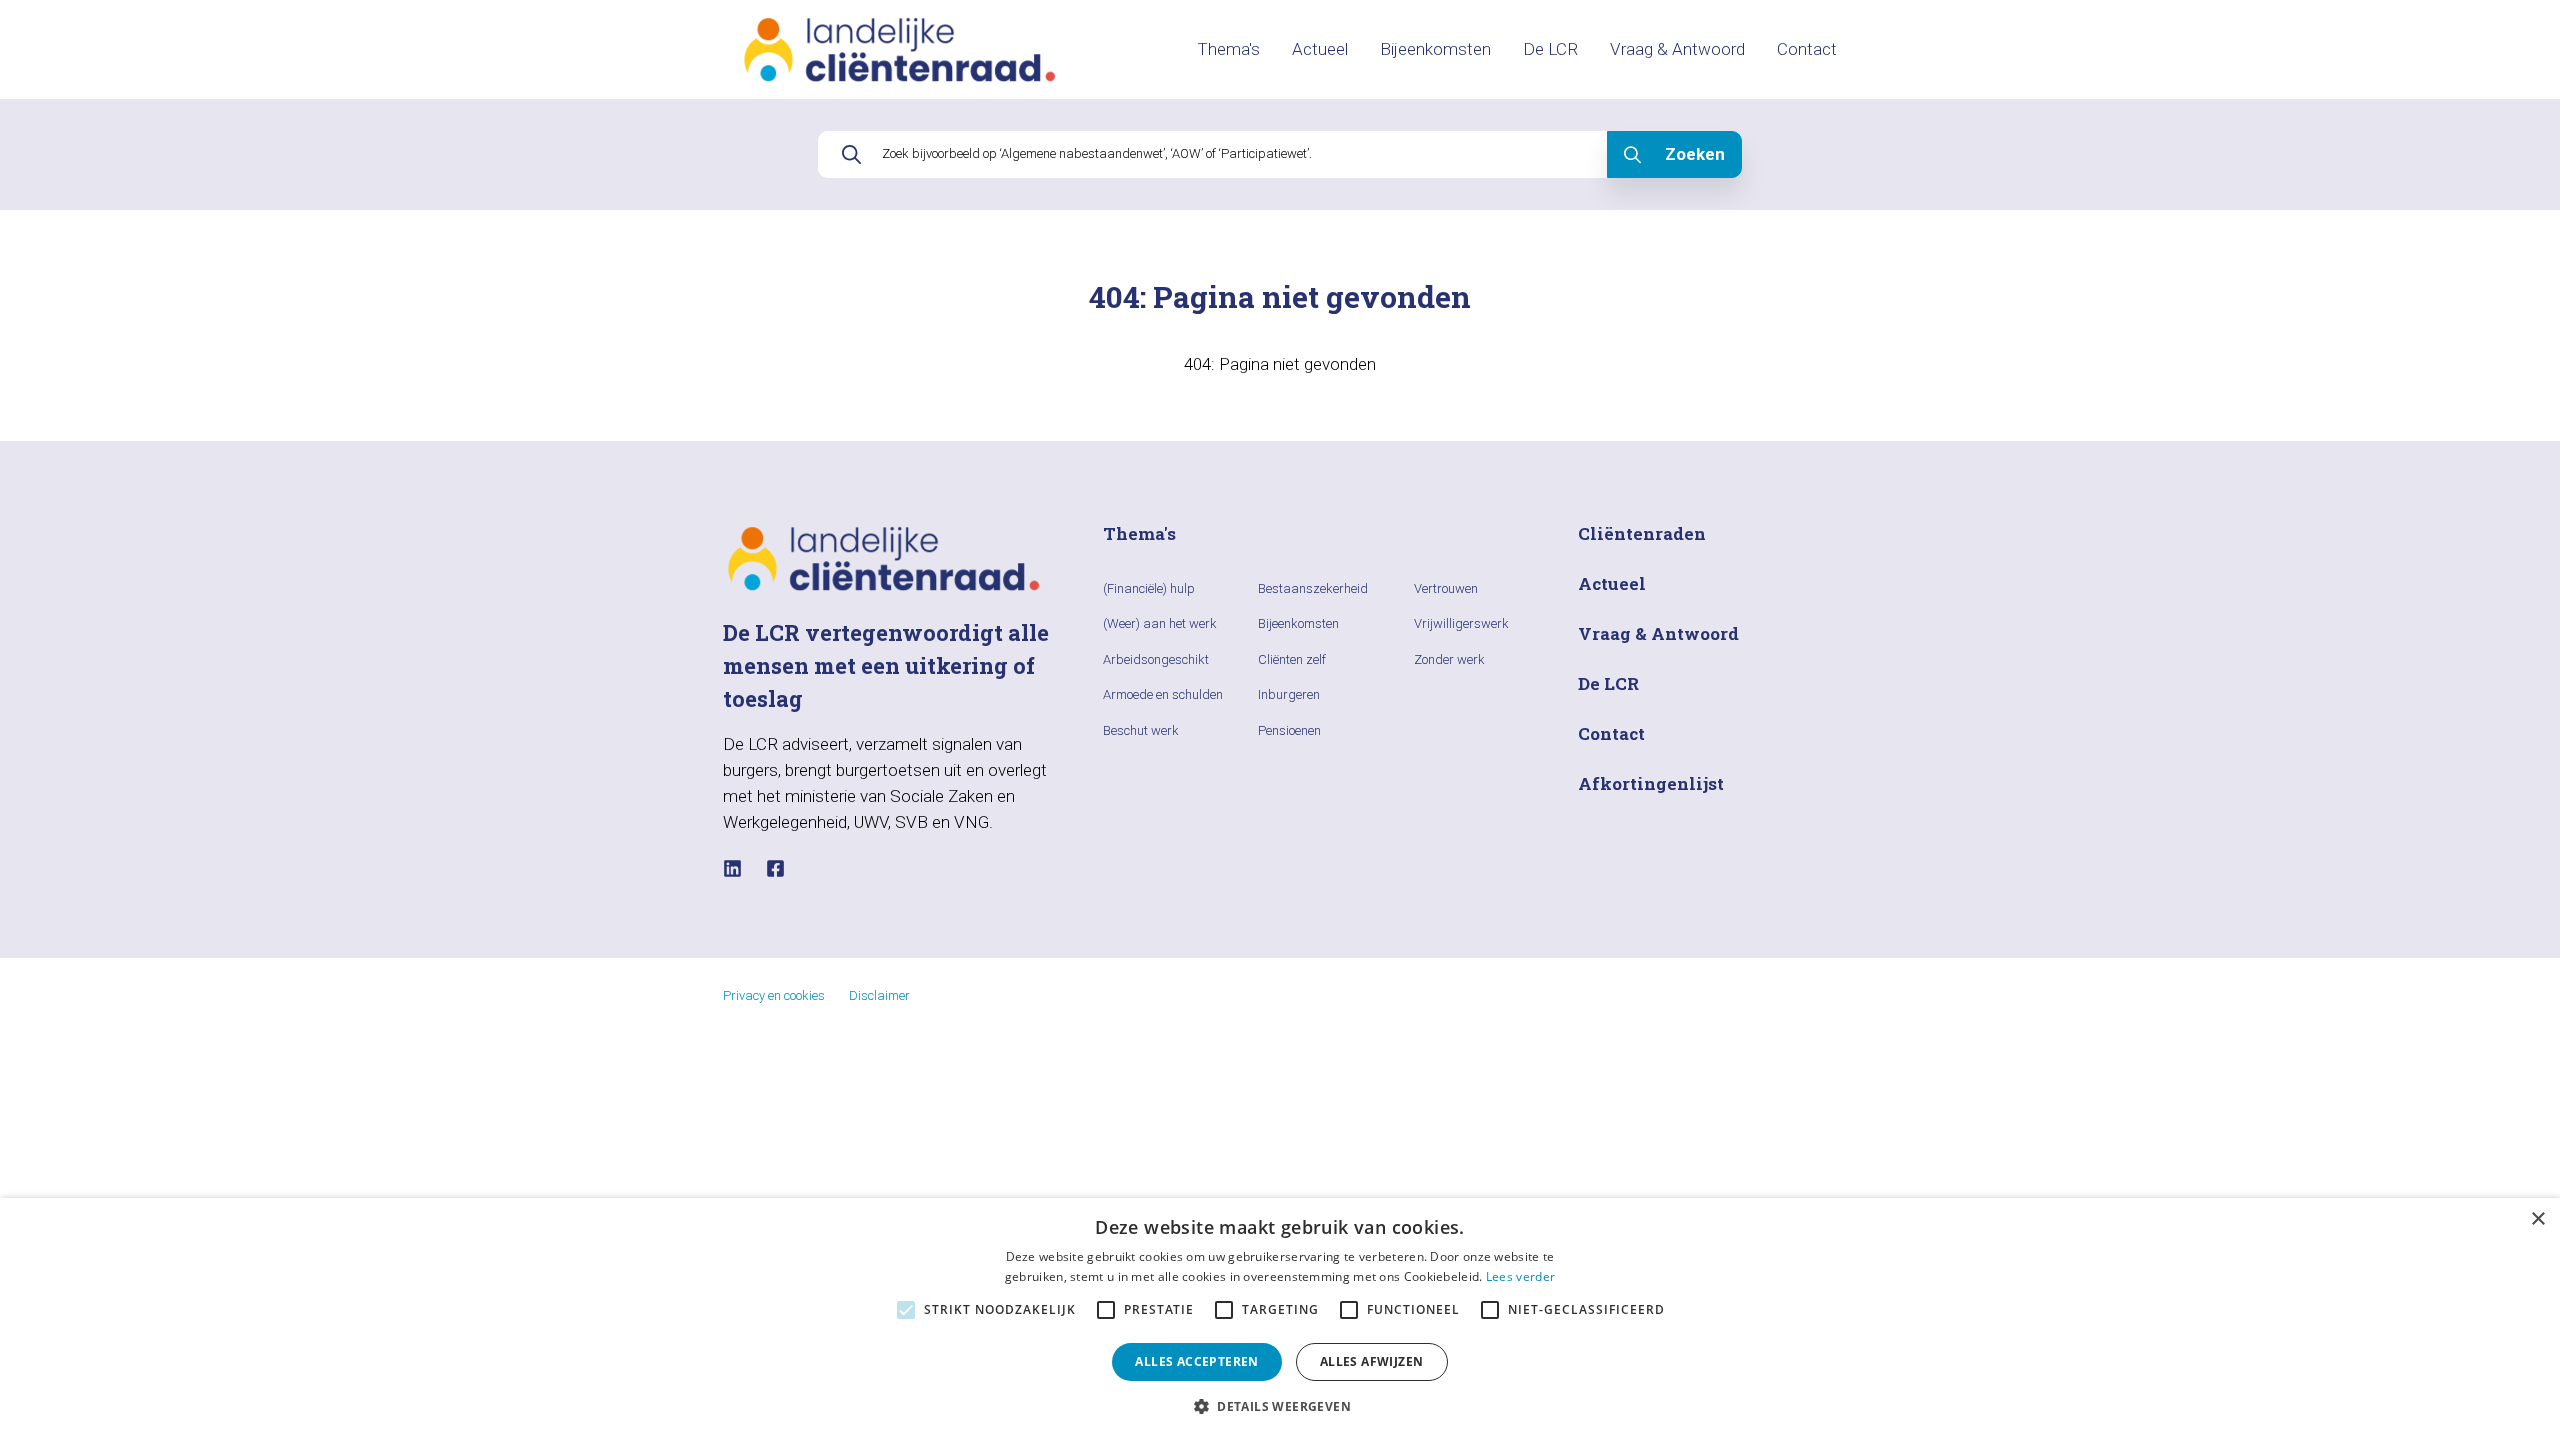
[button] (1280, 1406)
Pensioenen (1289, 730)
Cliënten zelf (1292, 659)
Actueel (1320, 49)
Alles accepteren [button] (1196, 1361)
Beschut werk (1141, 730)
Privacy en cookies (774, 995)
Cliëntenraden (1642, 533)
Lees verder (1520, 1276)
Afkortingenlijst (1651, 783)
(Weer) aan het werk (1160, 623)
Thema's (1228, 49)
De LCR (1550, 49)
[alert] (1280, 1319)
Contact (1807, 49)
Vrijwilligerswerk (1461, 623)
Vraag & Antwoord (1677, 49)
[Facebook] (775, 868)
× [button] (2537, 1219)
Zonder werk (1449, 659)
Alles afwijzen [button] (1372, 1361)
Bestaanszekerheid (1313, 588)
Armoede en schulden (1163, 694)
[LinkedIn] (732, 868)
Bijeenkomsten (1435, 49)
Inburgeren (1289, 694)
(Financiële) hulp (1149, 588)
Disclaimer (879, 995)
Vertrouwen (1446, 588)
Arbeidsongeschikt (1156, 659)
